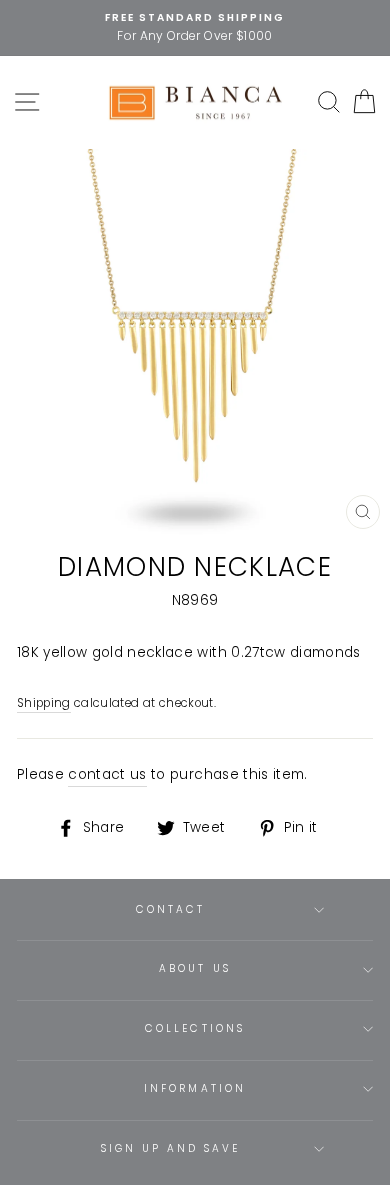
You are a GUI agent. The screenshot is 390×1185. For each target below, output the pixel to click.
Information (195, 1088)
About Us (194, 968)
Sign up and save (171, 1148)
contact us (107, 774)
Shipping (44, 703)
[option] (195, 28)
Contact (170, 909)
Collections (195, 1028)
